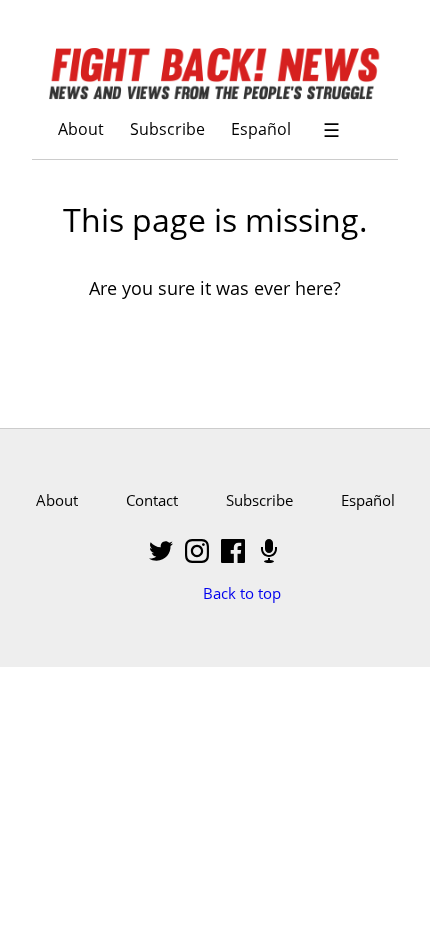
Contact (152, 500)
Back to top (242, 593)
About (81, 128)
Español (261, 128)
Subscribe (167, 128)
